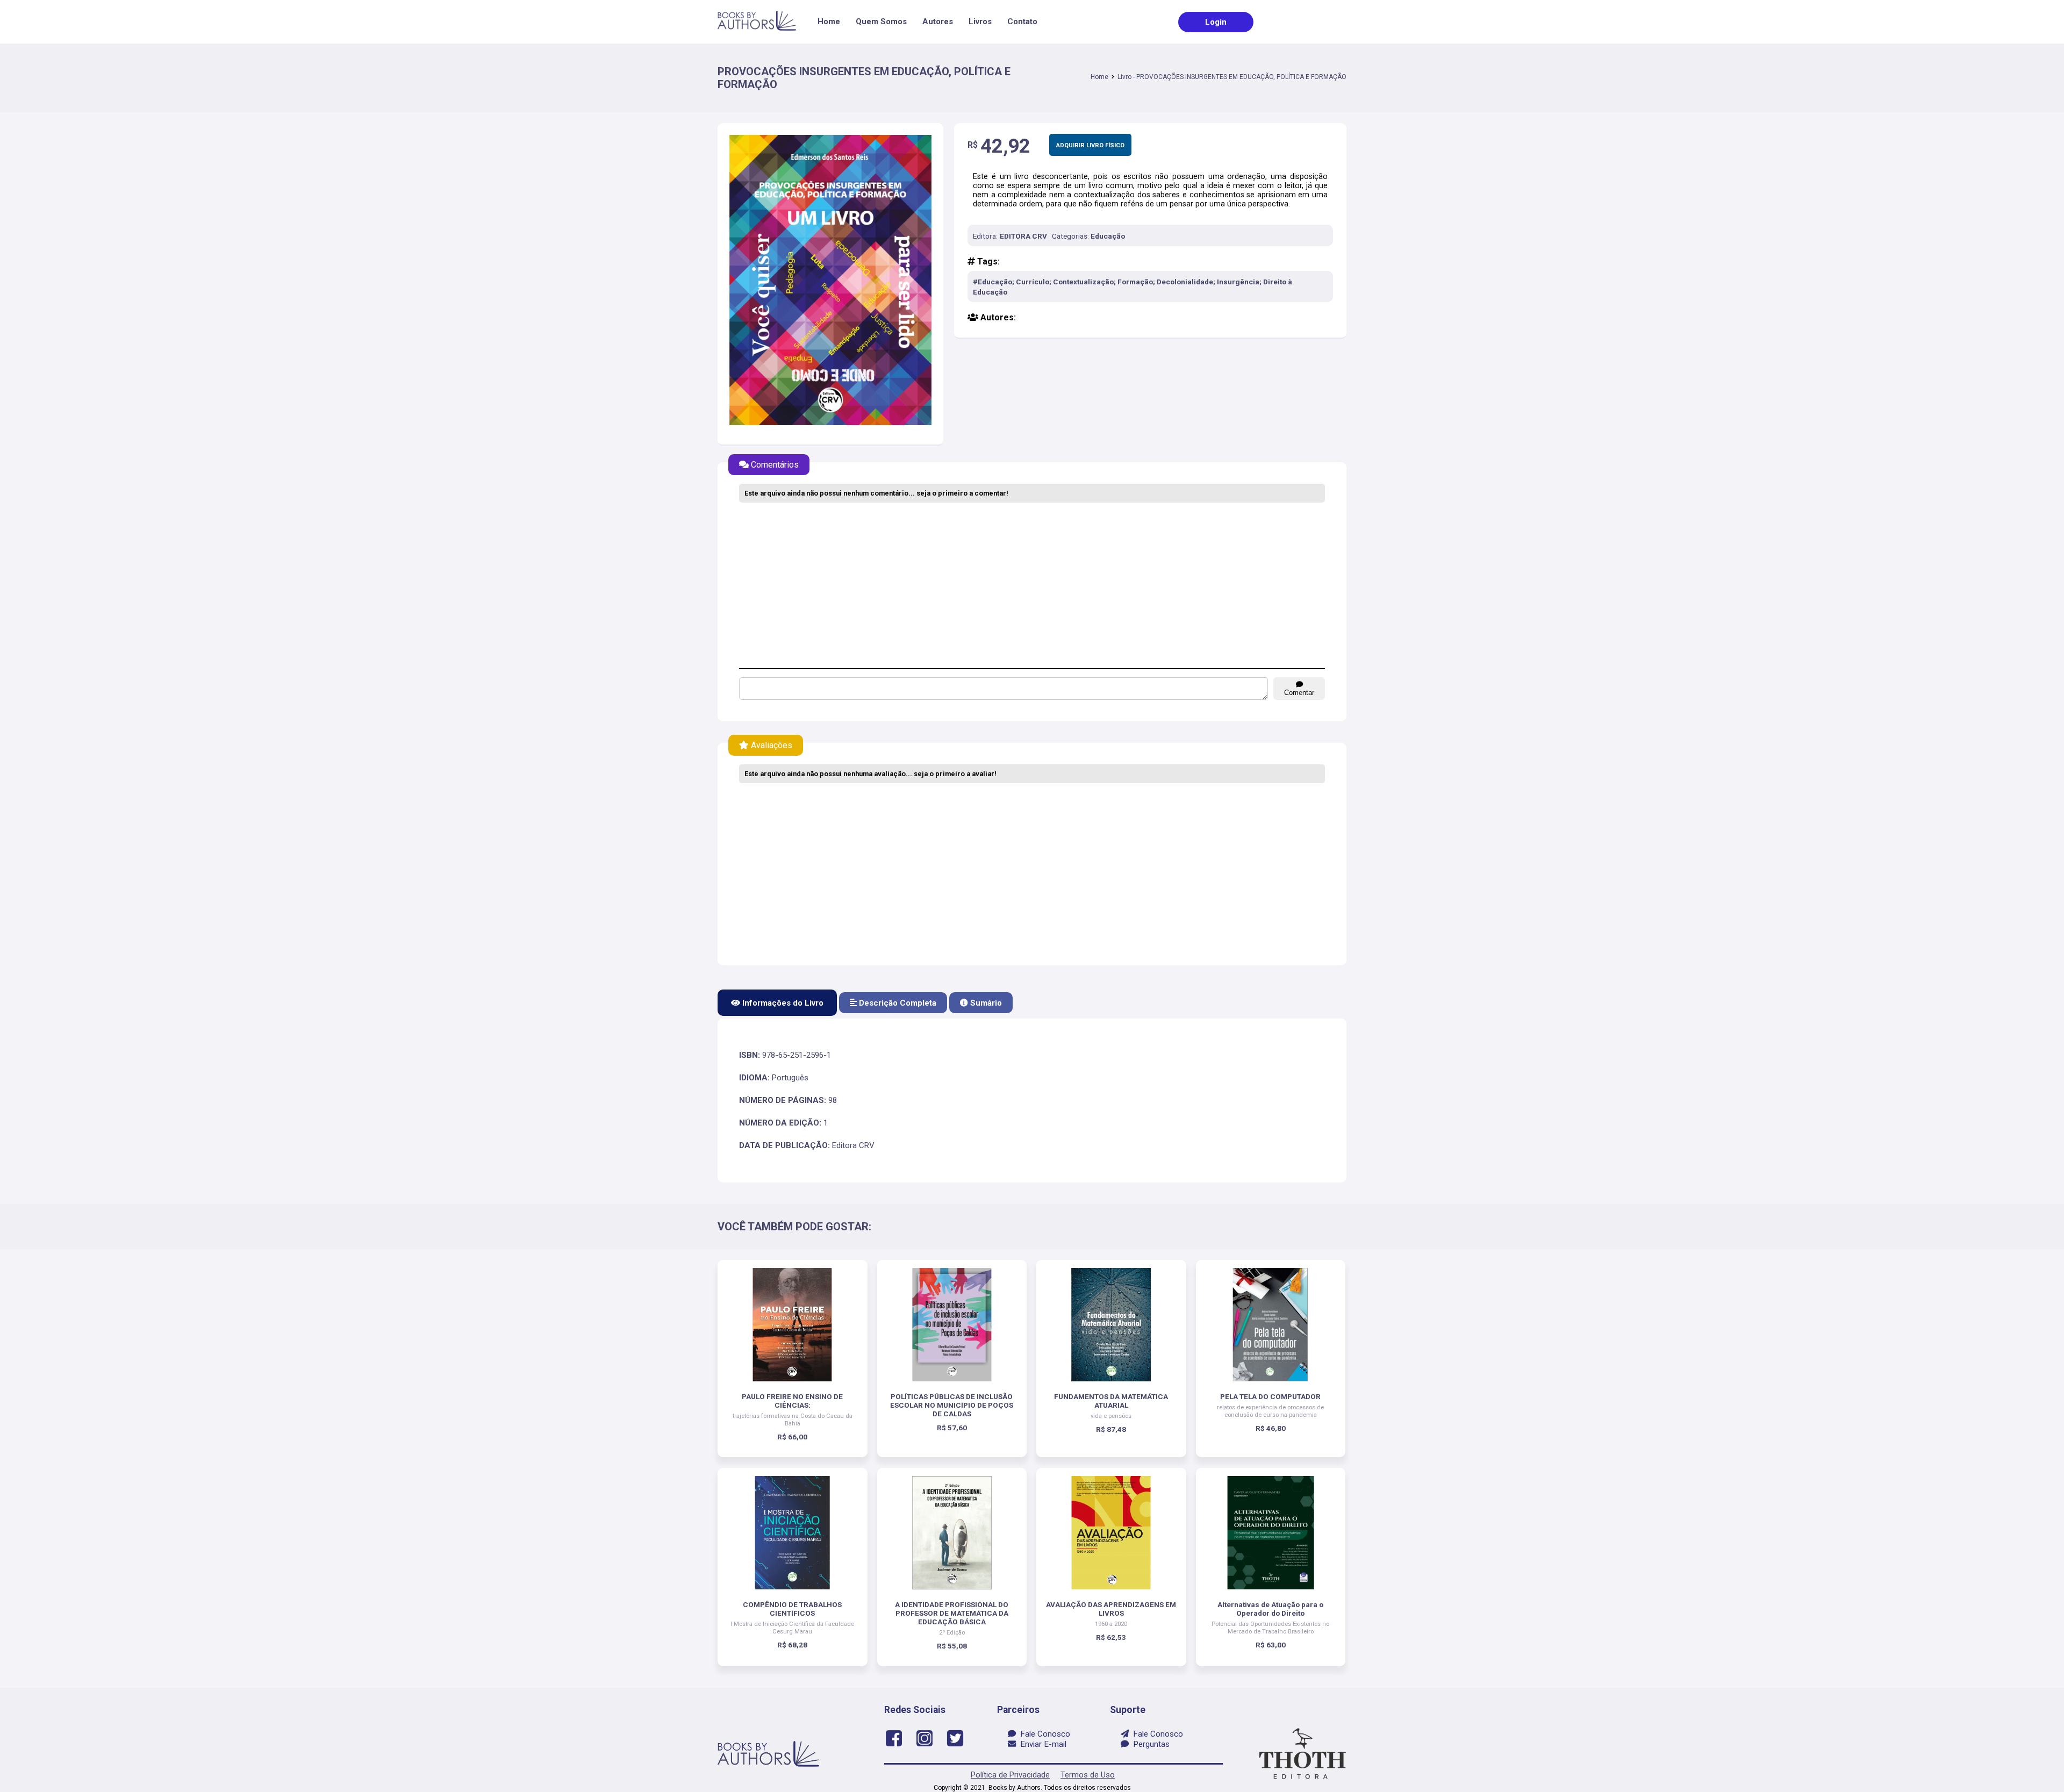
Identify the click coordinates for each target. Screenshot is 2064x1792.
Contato (1022, 21)
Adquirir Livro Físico (1090, 145)
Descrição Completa (897, 1003)
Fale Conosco (1043, 1734)
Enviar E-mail (1041, 1744)
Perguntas (1149, 1744)
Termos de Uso (1088, 1775)
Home (829, 21)
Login (1216, 22)
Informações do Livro (782, 1003)
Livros (980, 21)
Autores (938, 21)
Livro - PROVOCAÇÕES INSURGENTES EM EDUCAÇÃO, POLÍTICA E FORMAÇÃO (1232, 77)
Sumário (985, 1003)
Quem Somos (881, 21)
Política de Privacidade (1010, 1775)
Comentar (1299, 693)
